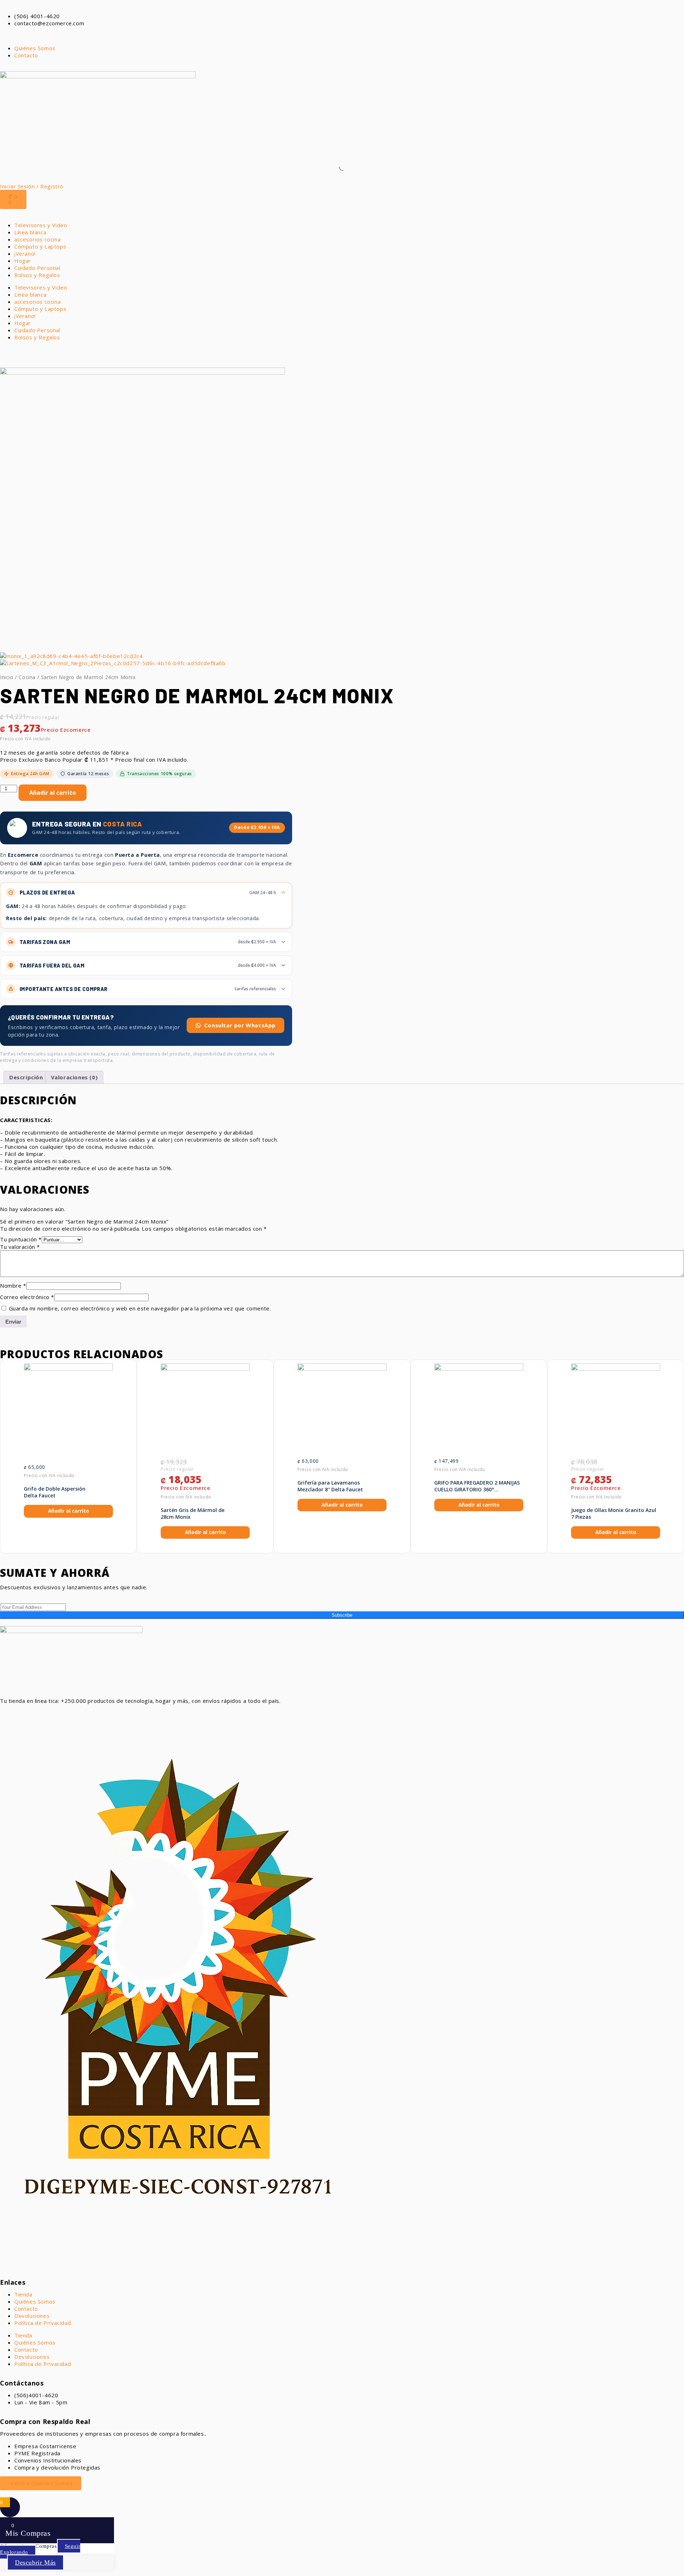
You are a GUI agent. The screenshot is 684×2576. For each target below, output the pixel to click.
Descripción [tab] (26, 1077)
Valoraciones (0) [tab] (74, 1077)
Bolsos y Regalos (37, 275)
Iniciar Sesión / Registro (32, 186)
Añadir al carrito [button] (69, 1511)
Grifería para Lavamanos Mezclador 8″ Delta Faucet (330, 1486)
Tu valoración (20, 1247)
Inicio (7, 677)
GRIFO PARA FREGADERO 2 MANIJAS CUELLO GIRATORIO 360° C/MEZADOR (477, 1486)
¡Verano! (25, 254)
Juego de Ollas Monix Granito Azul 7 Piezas (614, 1514)
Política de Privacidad (43, 2323)
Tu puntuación (21, 1239)
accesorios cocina (37, 239)
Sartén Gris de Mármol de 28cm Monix (193, 1514)
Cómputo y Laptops (40, 246)
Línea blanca (30, 232)
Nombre (13, 1286)
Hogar (23, 261)
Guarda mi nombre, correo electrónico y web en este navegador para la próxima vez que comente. (140, 1308)
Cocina (27, 677)
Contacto (26, 2309)
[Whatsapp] (9, 1713)
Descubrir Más (35, 2562)
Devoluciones (32, 2316)
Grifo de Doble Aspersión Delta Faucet (55, 1492)
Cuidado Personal (37, 268)
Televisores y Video (41, 225)
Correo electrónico (27, 1297)
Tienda (23, 2294)
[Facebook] (28, 1713)
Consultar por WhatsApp (240, 1025)
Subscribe (342, 1615)
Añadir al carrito (53, 793)
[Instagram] (48, 1713)
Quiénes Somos (35, 2301)
